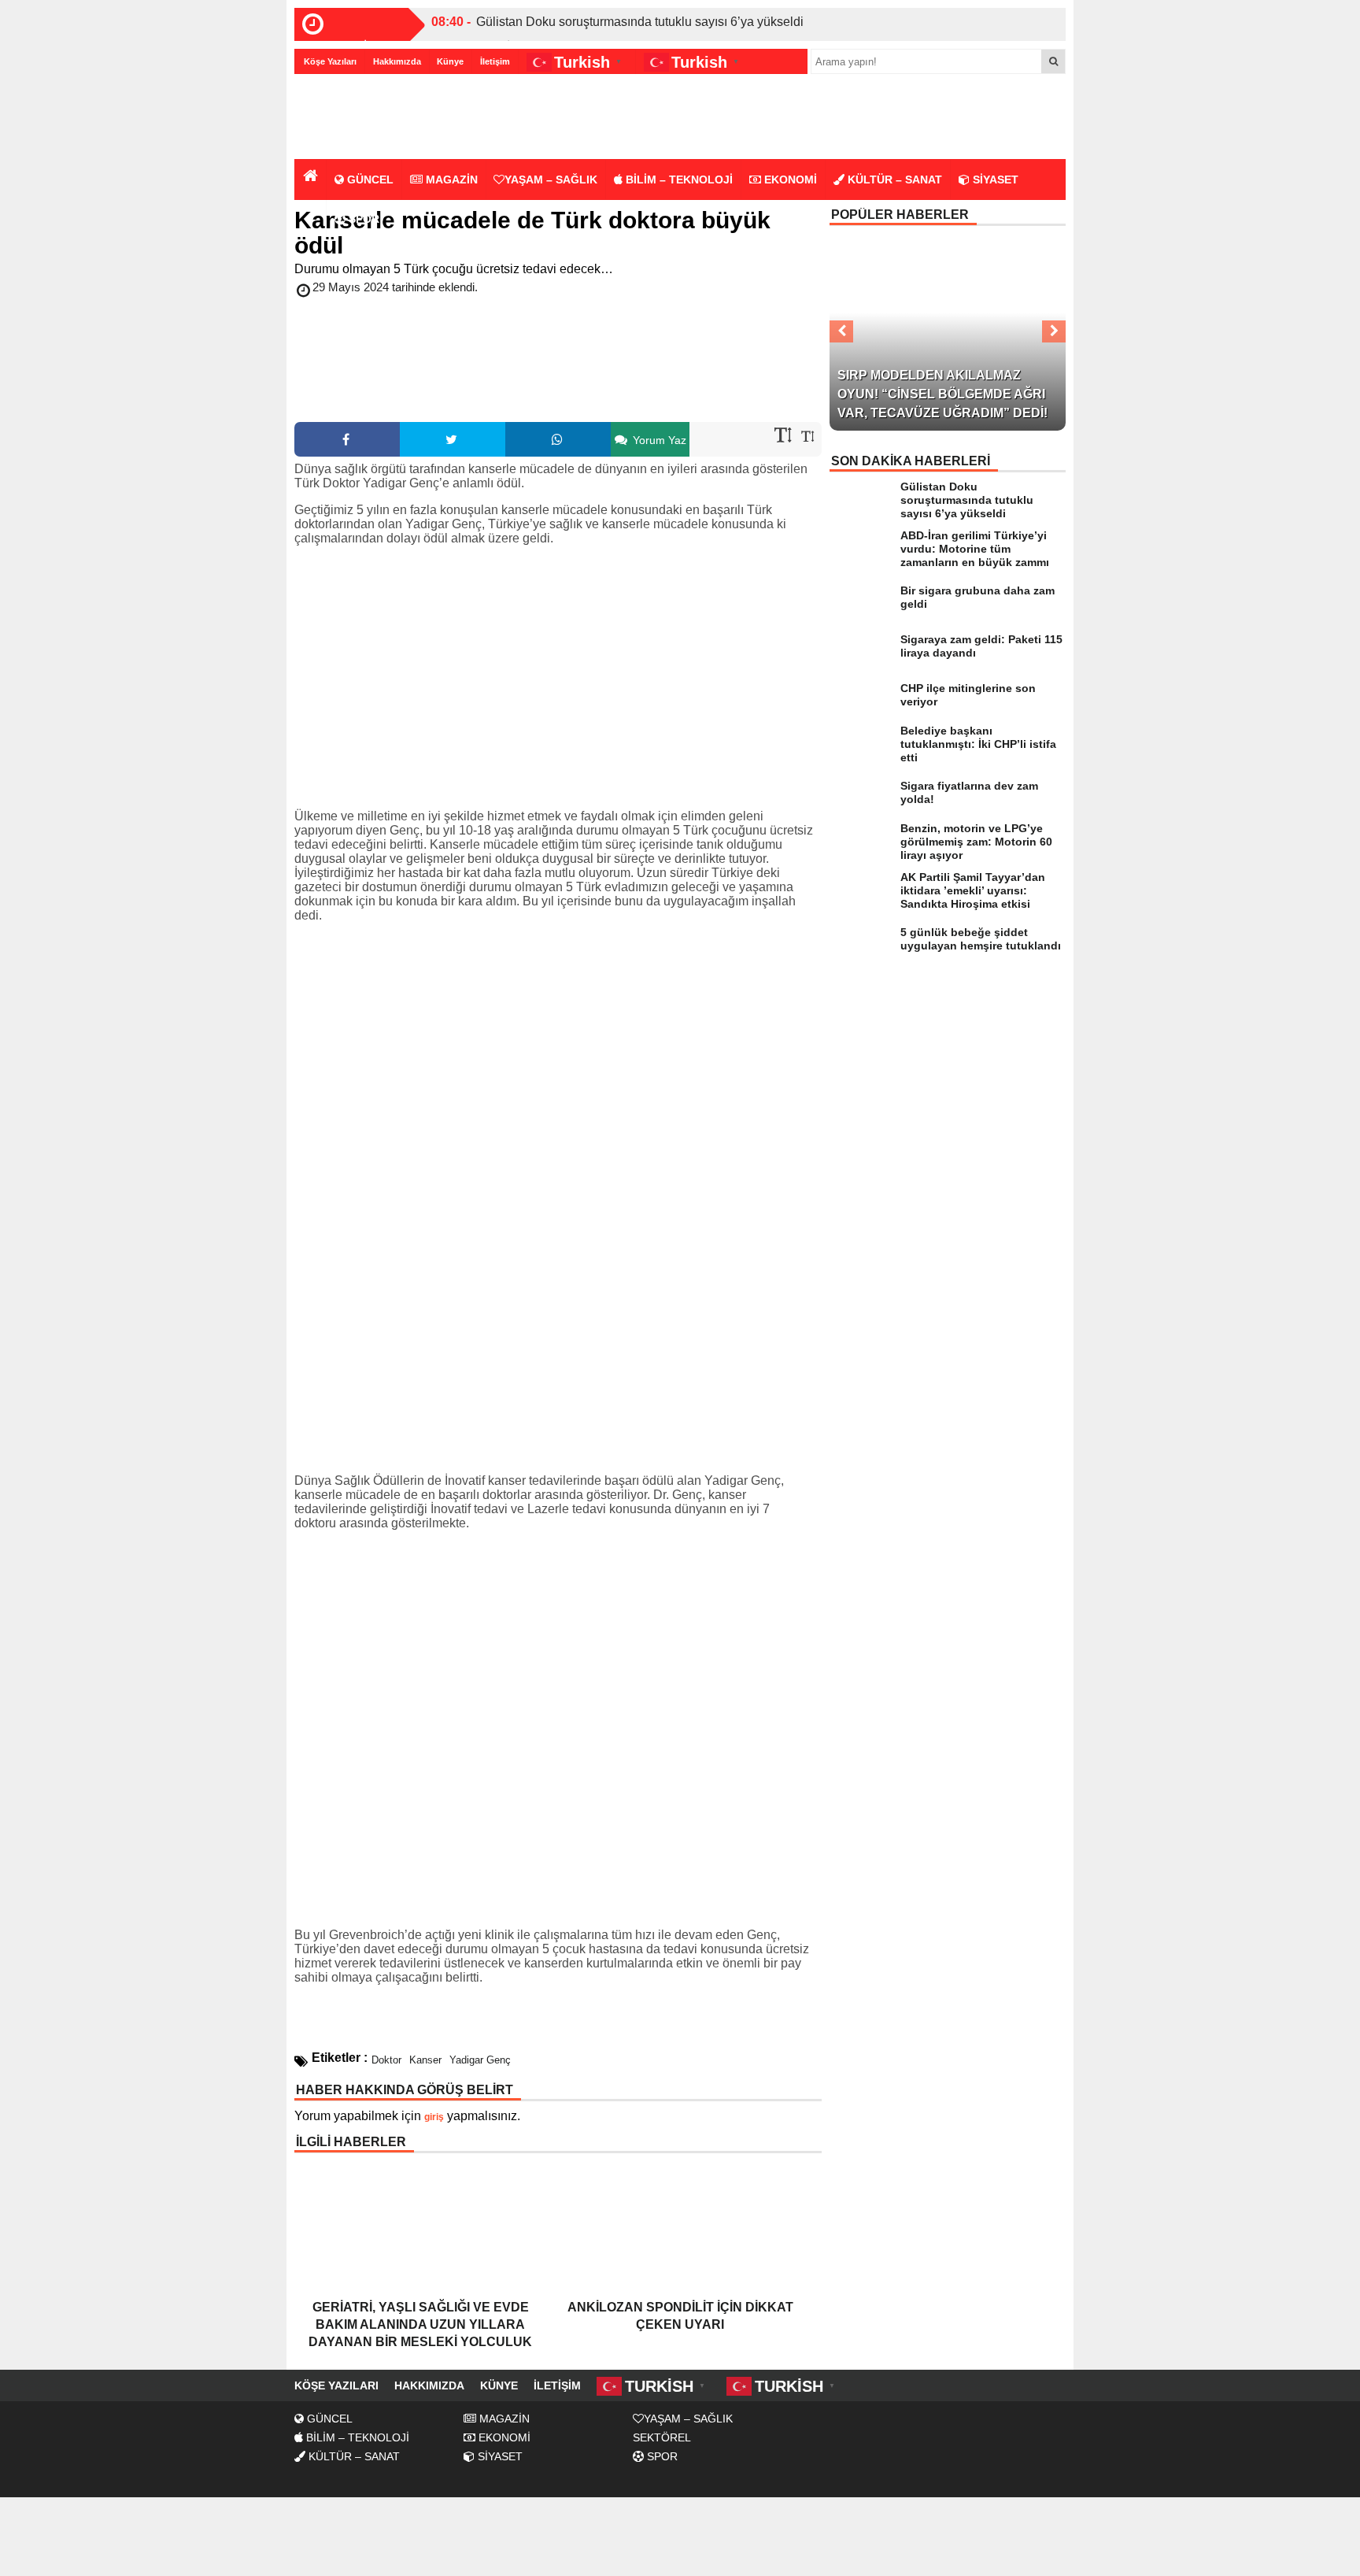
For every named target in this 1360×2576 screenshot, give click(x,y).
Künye (450, 61)
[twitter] (453, 439)
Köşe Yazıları (330, 61)
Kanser (425, 2060)
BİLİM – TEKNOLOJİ (678, 180)
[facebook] (347, 439)
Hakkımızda (397, 61)
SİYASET (994, 180)
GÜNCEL (369, 180)
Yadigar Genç (480, 2060)
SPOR (362, 219)
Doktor (386, 2060)
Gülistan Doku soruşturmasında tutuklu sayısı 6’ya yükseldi (640, 22)
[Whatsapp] (558, 439)
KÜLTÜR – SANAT (893, 180)
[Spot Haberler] (385, 118)
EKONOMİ (789, 180)
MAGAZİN (450, 180)
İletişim (495, 61)
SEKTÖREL (662, 2437)
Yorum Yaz (658, 440)
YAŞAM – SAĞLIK (551, 180)
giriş (434, 2117)
